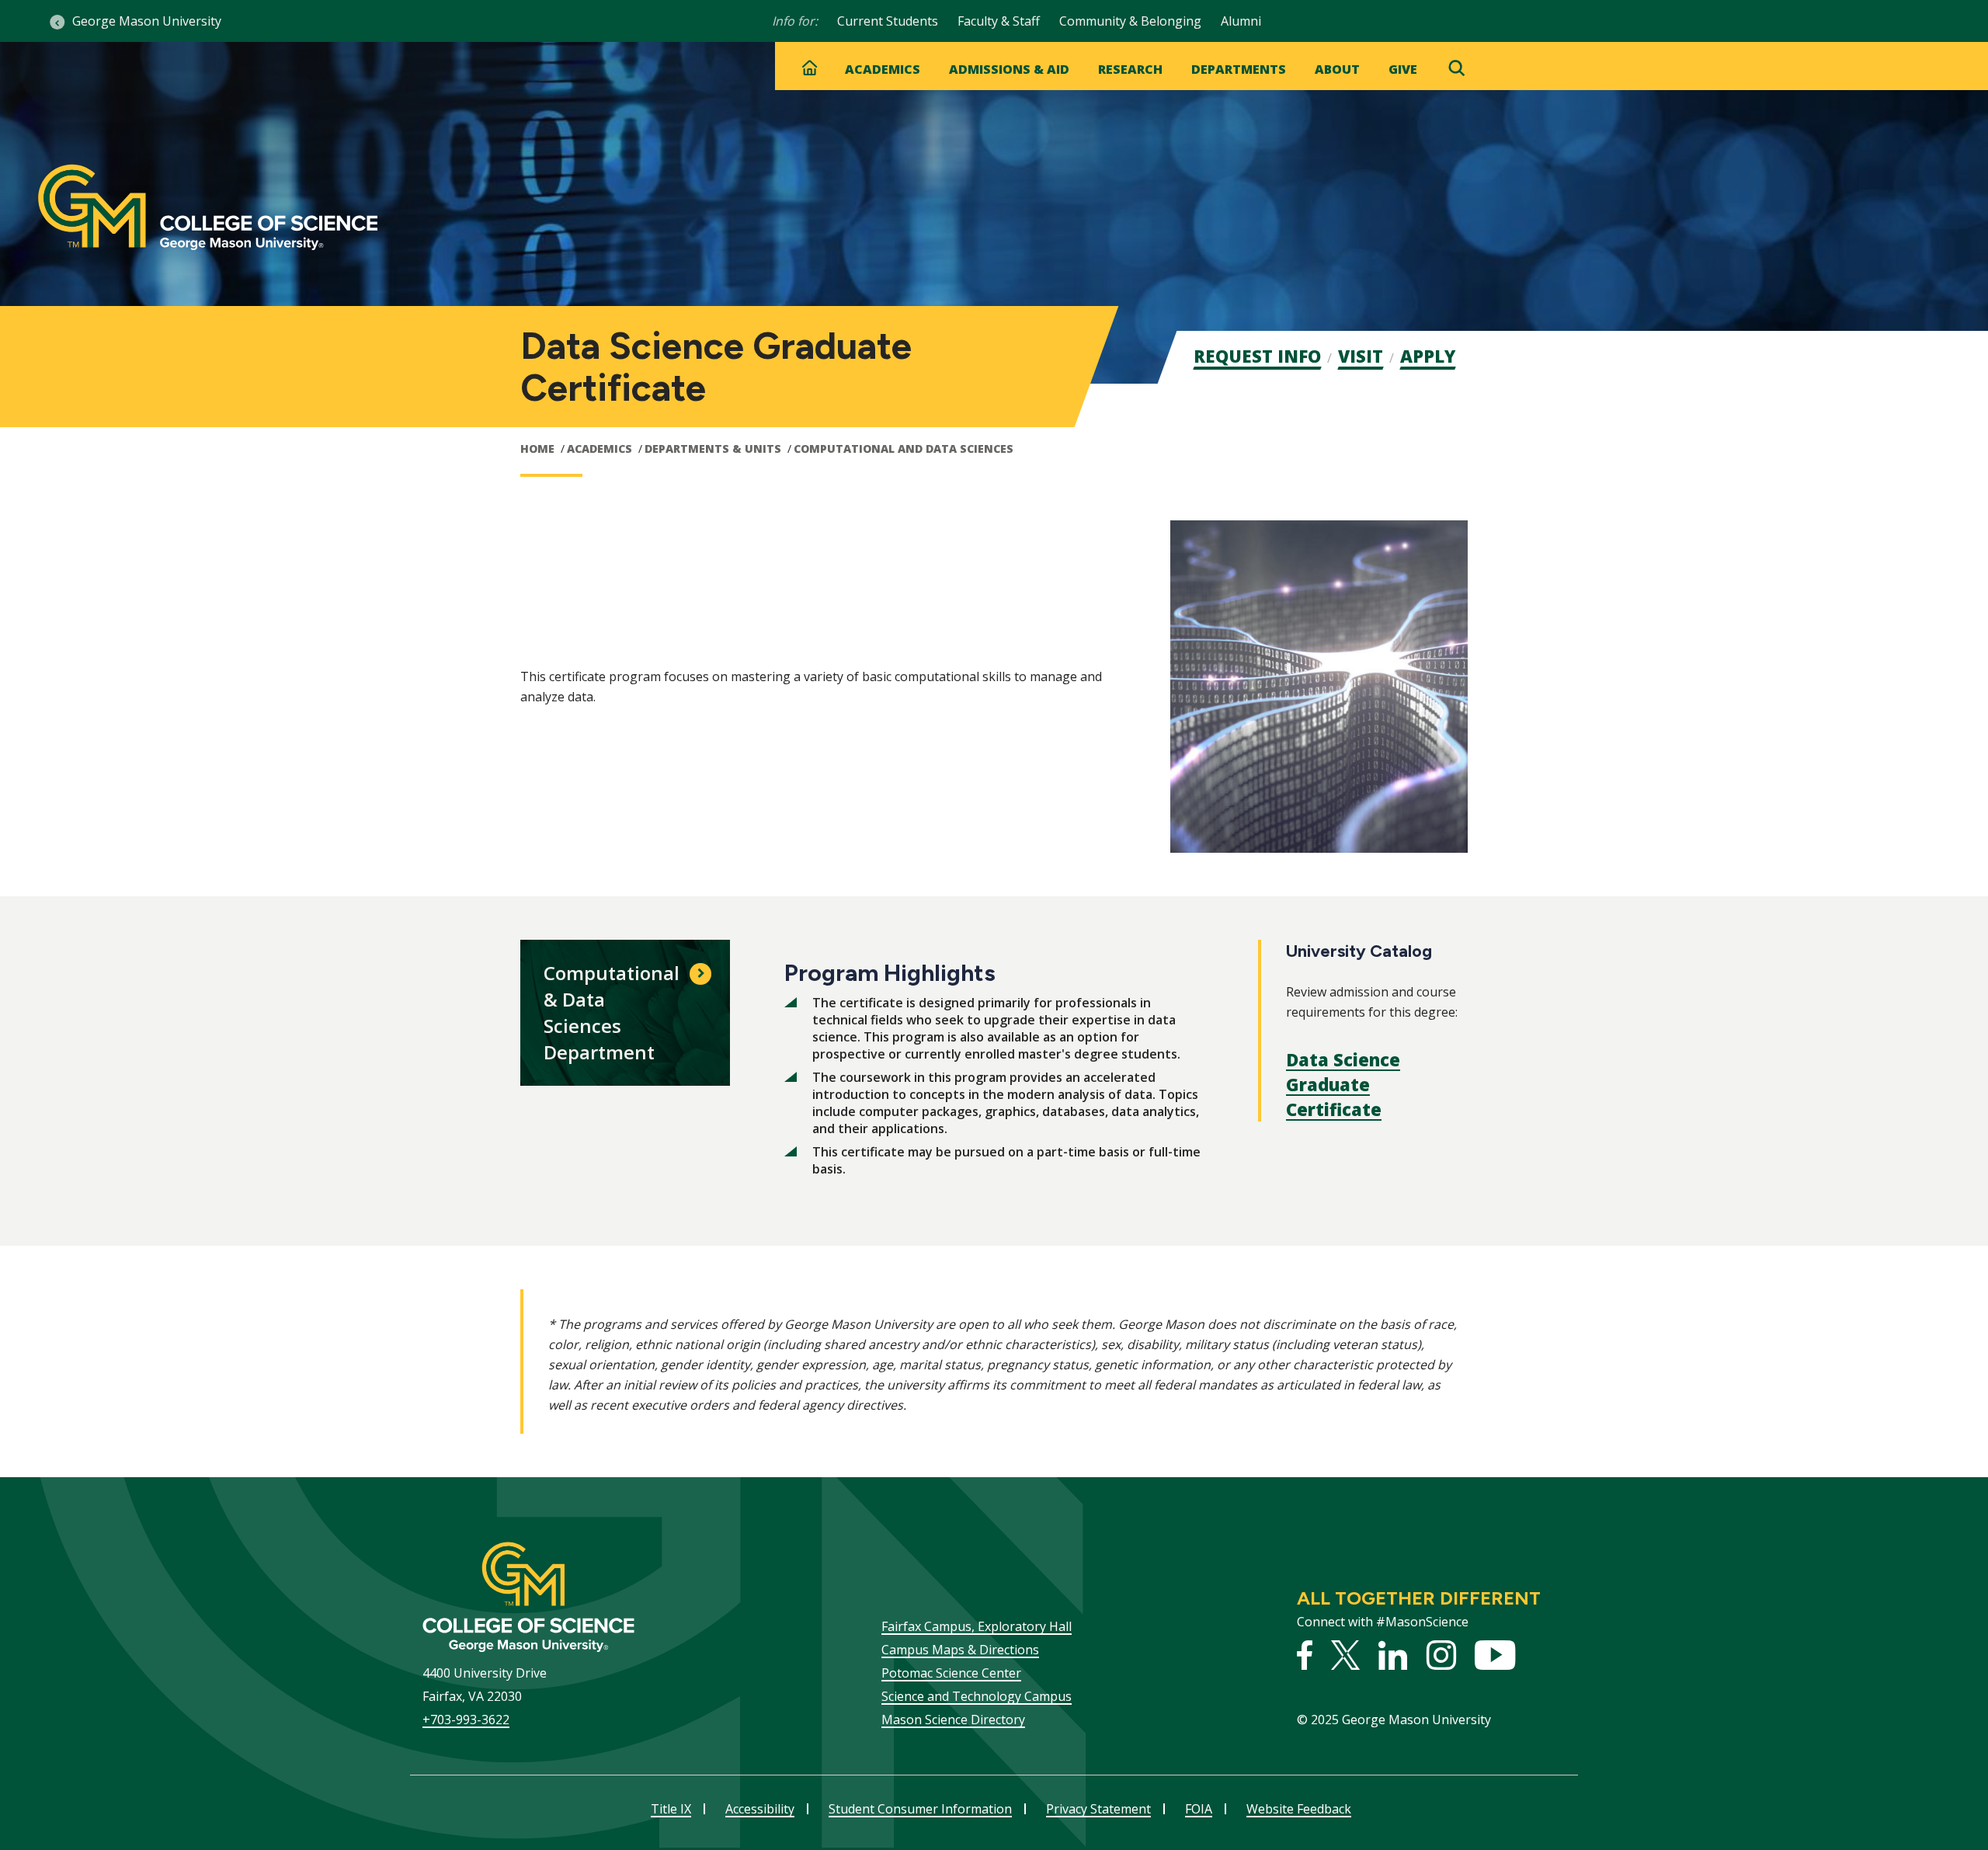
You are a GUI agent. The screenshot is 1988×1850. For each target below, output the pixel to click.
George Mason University (147, 21)
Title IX (671, 1809)
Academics (883, 69)
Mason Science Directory (953, 1720)
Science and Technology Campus (977, 1696)
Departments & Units (713, 449)
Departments (1239, 69)
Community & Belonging (1130, 21)
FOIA (1199, 1809)
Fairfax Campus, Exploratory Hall (977, 1626)
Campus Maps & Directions (960, 1650)
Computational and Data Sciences (904, 449)
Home (537, 449)
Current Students (888, 21)
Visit (1361, 356)
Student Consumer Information (920, 1809)
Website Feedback (1299, 1809)
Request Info (1257, 356)
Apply (1428, 356)
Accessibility (760, 1809)
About (1337, 69)
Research (1130, 69)
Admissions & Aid (1009, 69)
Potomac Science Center (951, 1673)
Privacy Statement (1098, 1809)
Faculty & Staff (999, 21)
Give (1403, 69)
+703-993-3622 (466, 1720)
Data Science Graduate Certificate (1343, 1084)
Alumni (1241, 21)
